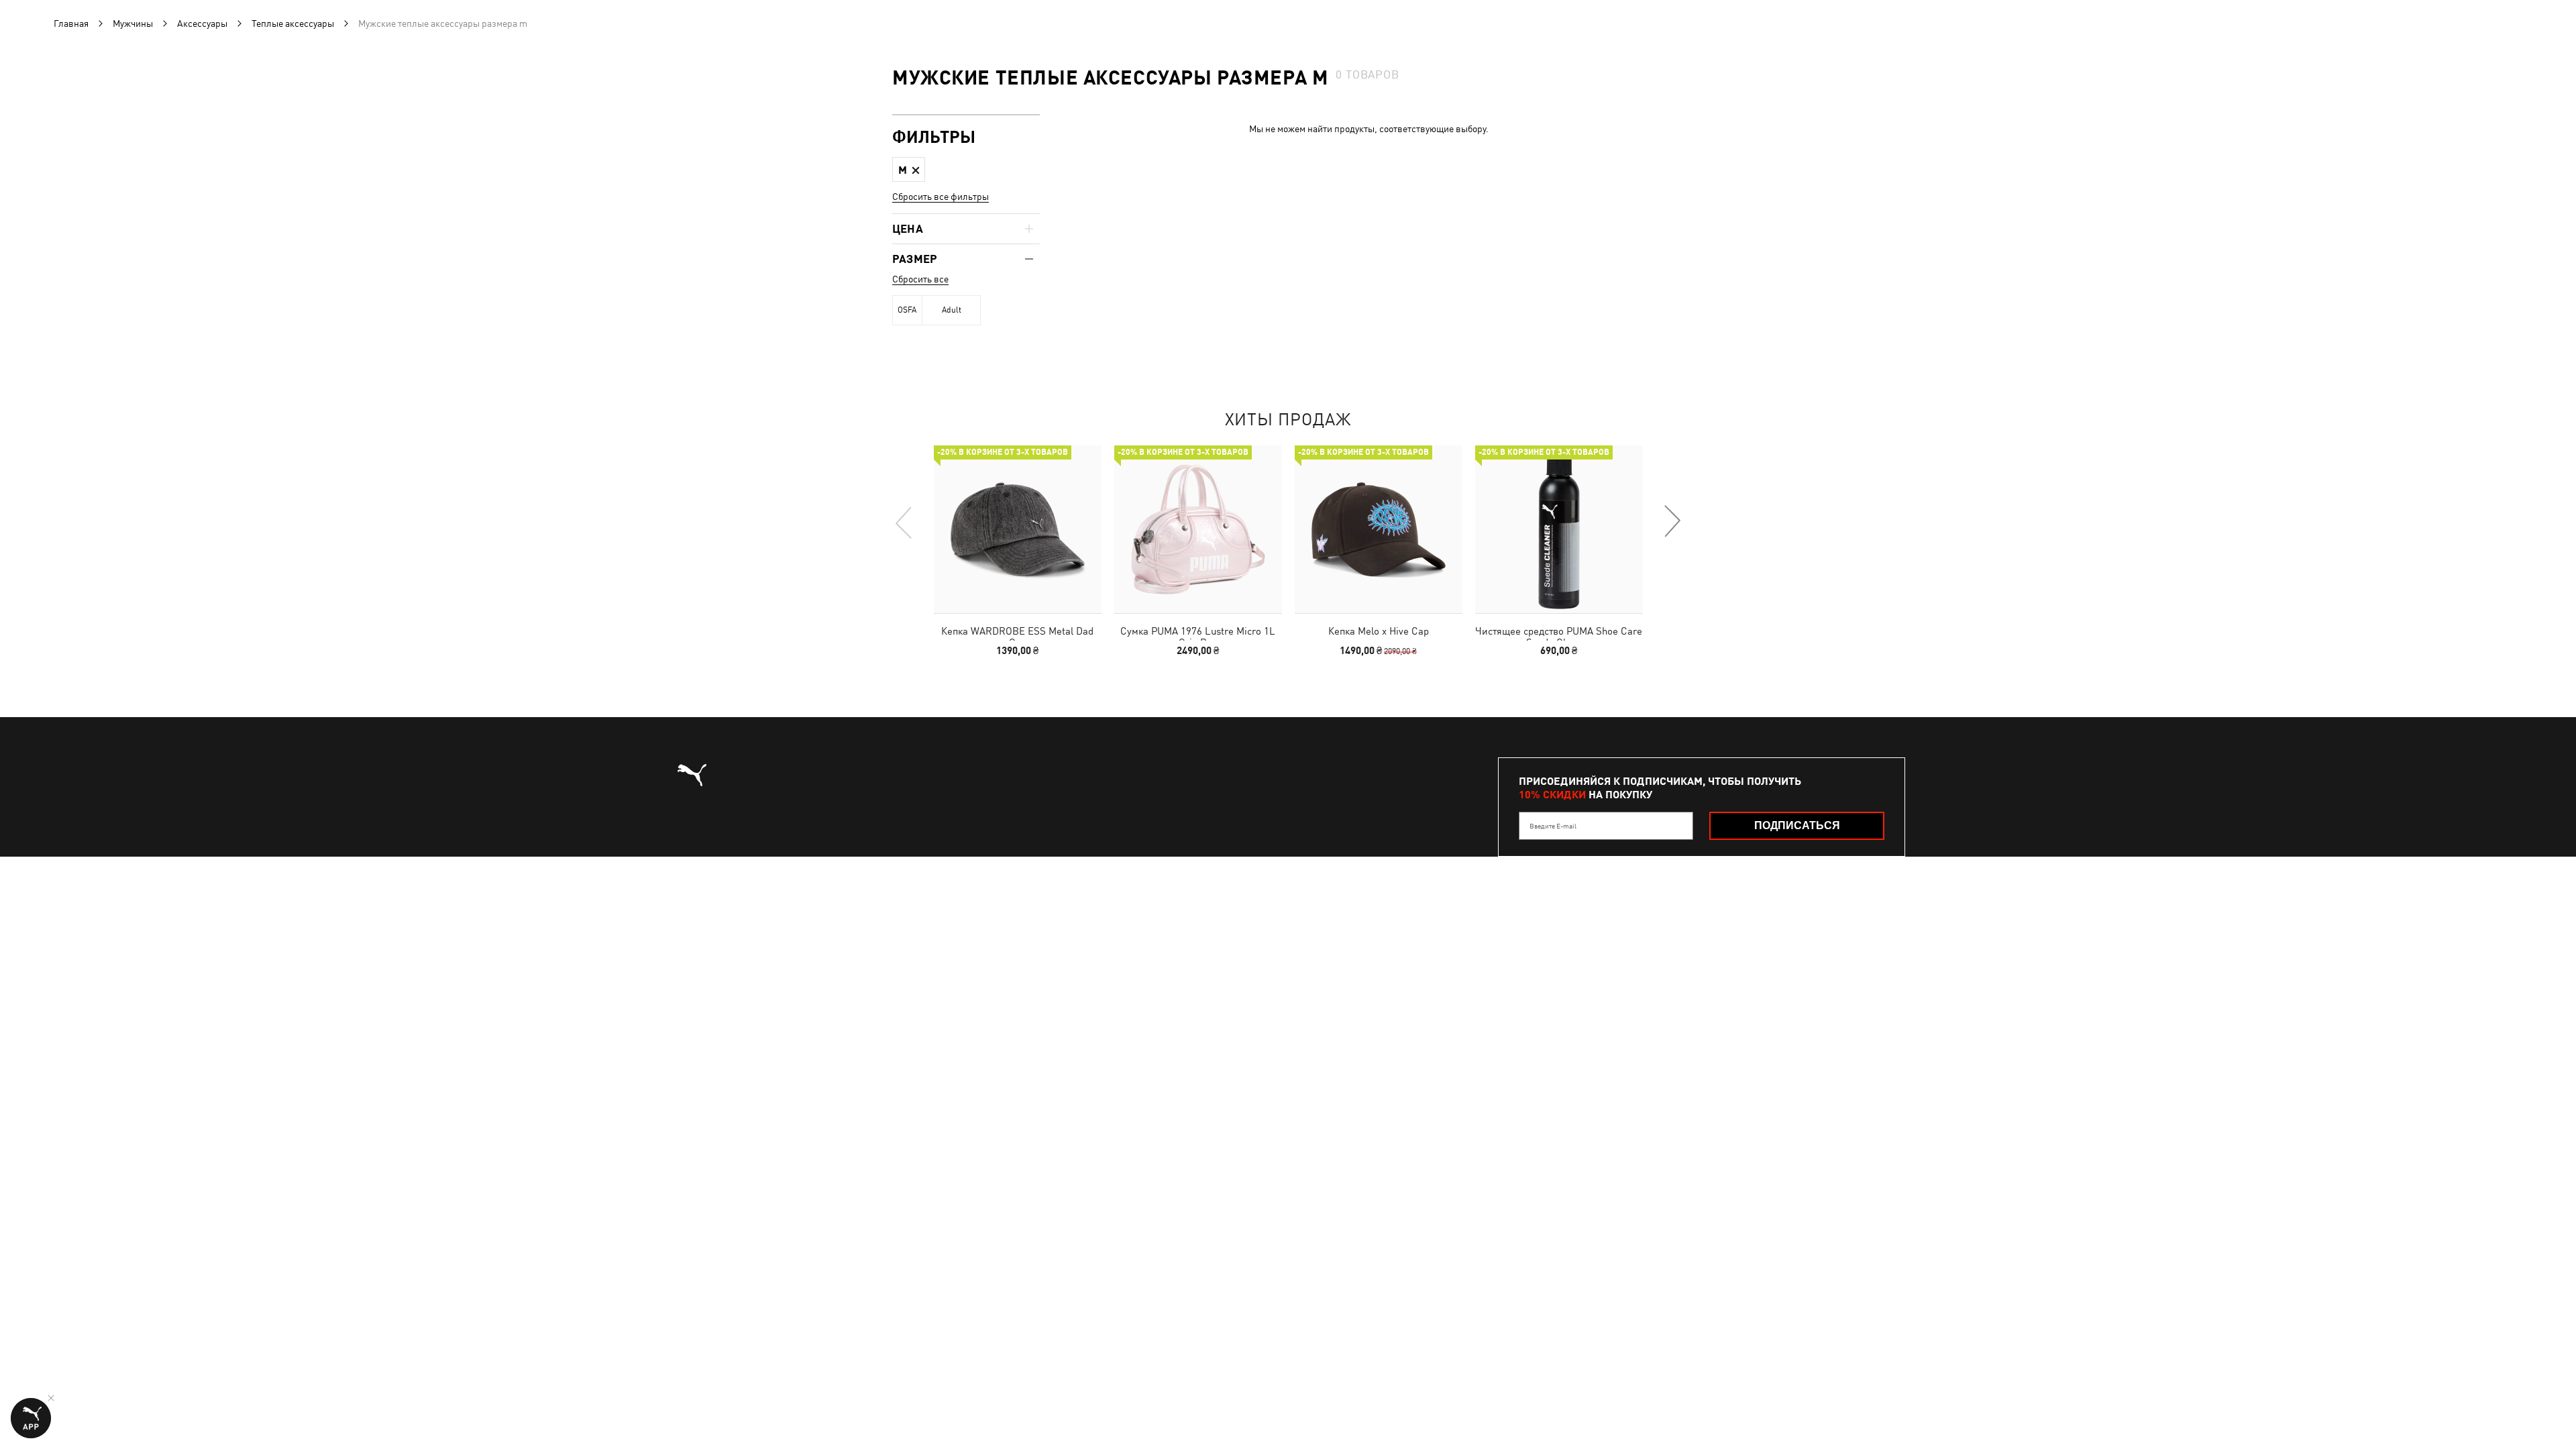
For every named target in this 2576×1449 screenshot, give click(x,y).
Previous (904, 522)
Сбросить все (920, 279)
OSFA (907, 310)
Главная (71, 23)
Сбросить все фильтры (941, 197)
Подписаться (1797, 825)
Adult (952, 310)
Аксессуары (202, 23)
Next (1672, 522)
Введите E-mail (1553, 826)
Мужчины (133, 23)
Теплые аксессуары (293, 23)
